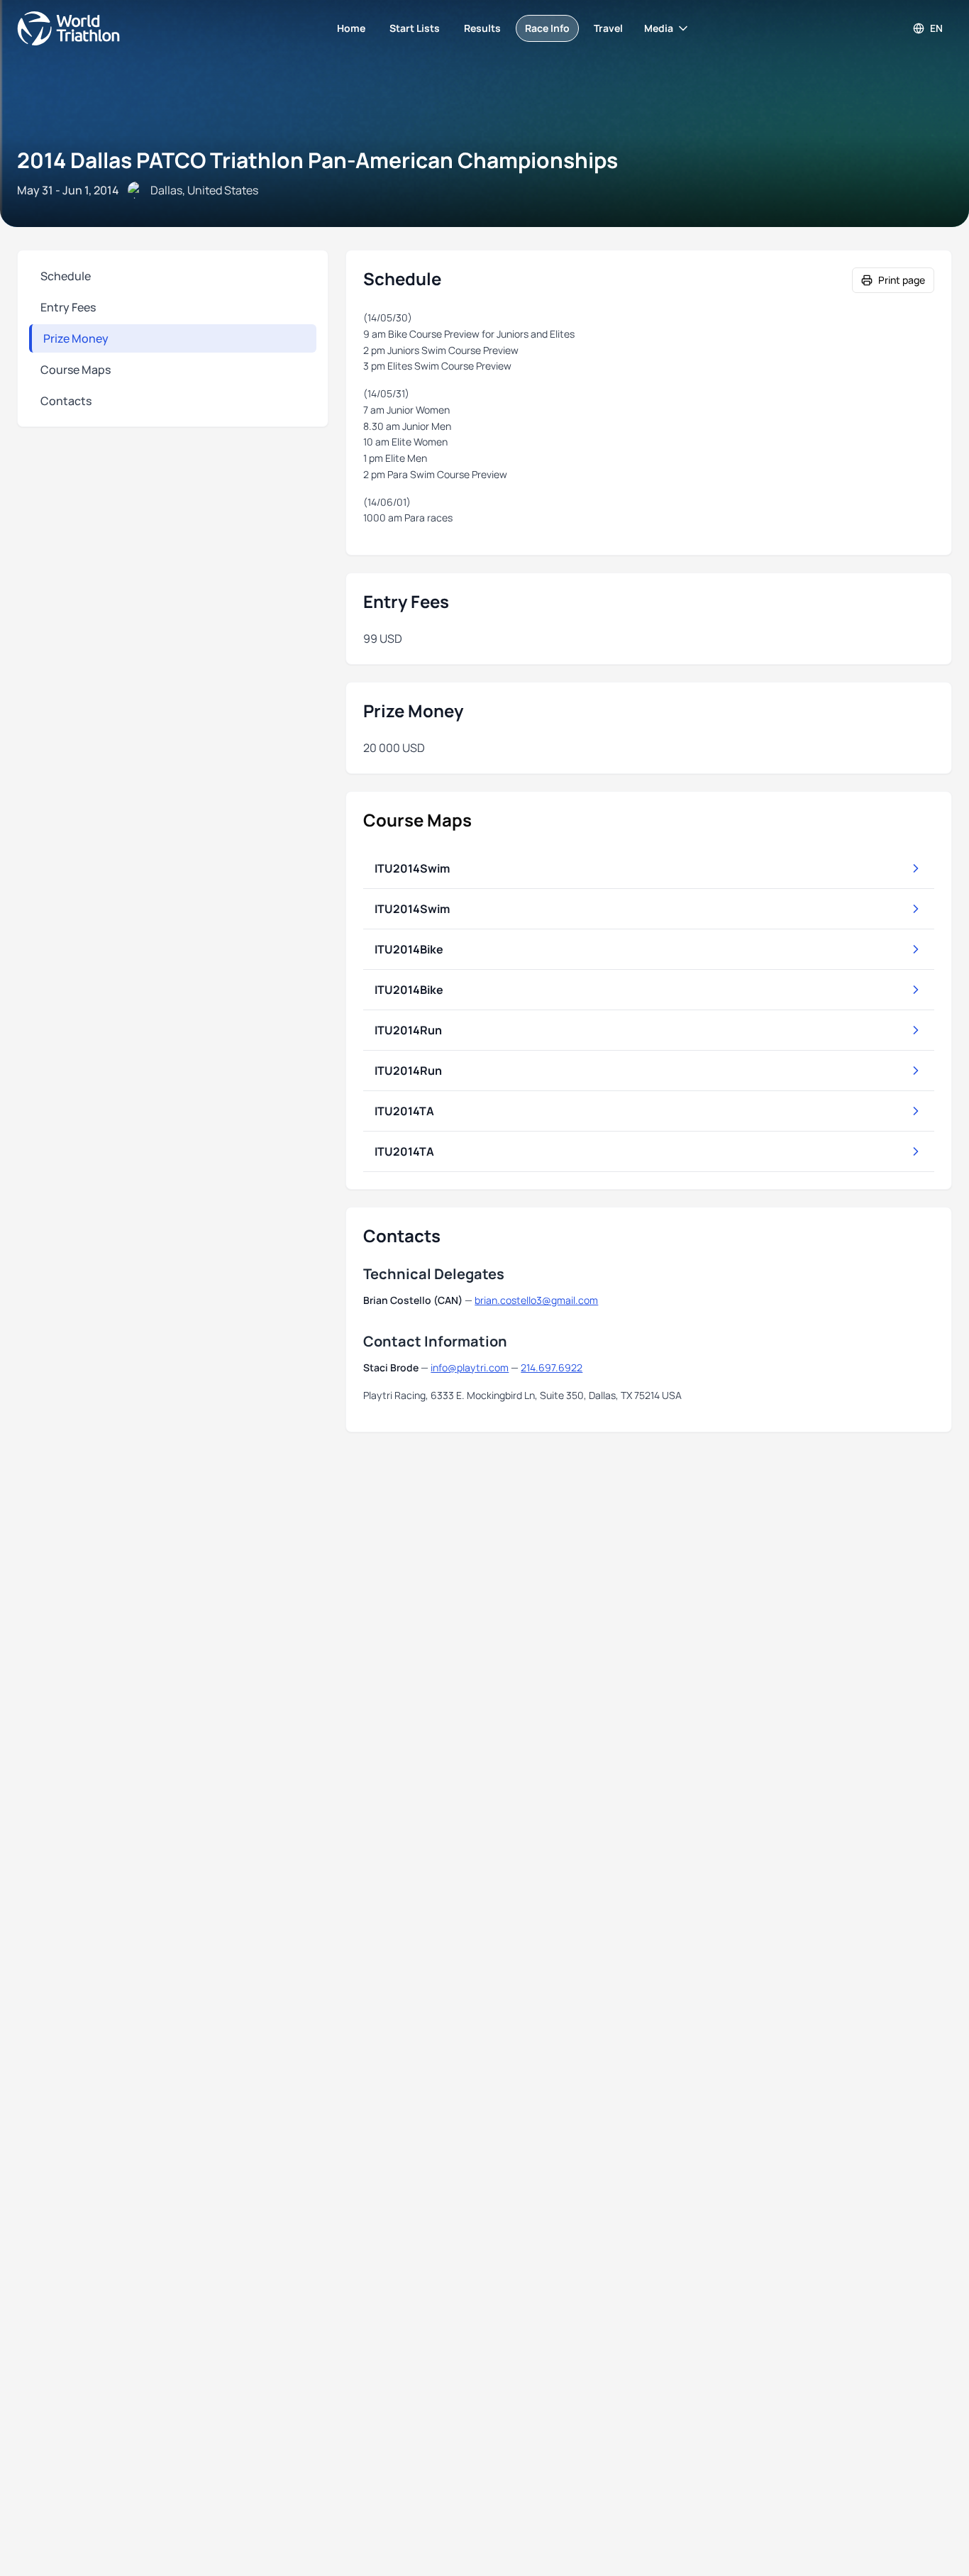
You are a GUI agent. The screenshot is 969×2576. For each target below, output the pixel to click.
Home (351, 28)
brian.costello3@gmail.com (536, 1300)
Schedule (66, 276)
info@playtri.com (470, 1367)
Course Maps (76, 370)
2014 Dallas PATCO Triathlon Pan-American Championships (317, 160)
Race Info (547, 28)
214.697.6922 (552, 1367)
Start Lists (415, 28)
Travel (608, 28)
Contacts (66, 401)
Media (659, 28)
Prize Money (76, 338)
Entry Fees (68, 307)
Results (482, 28)
